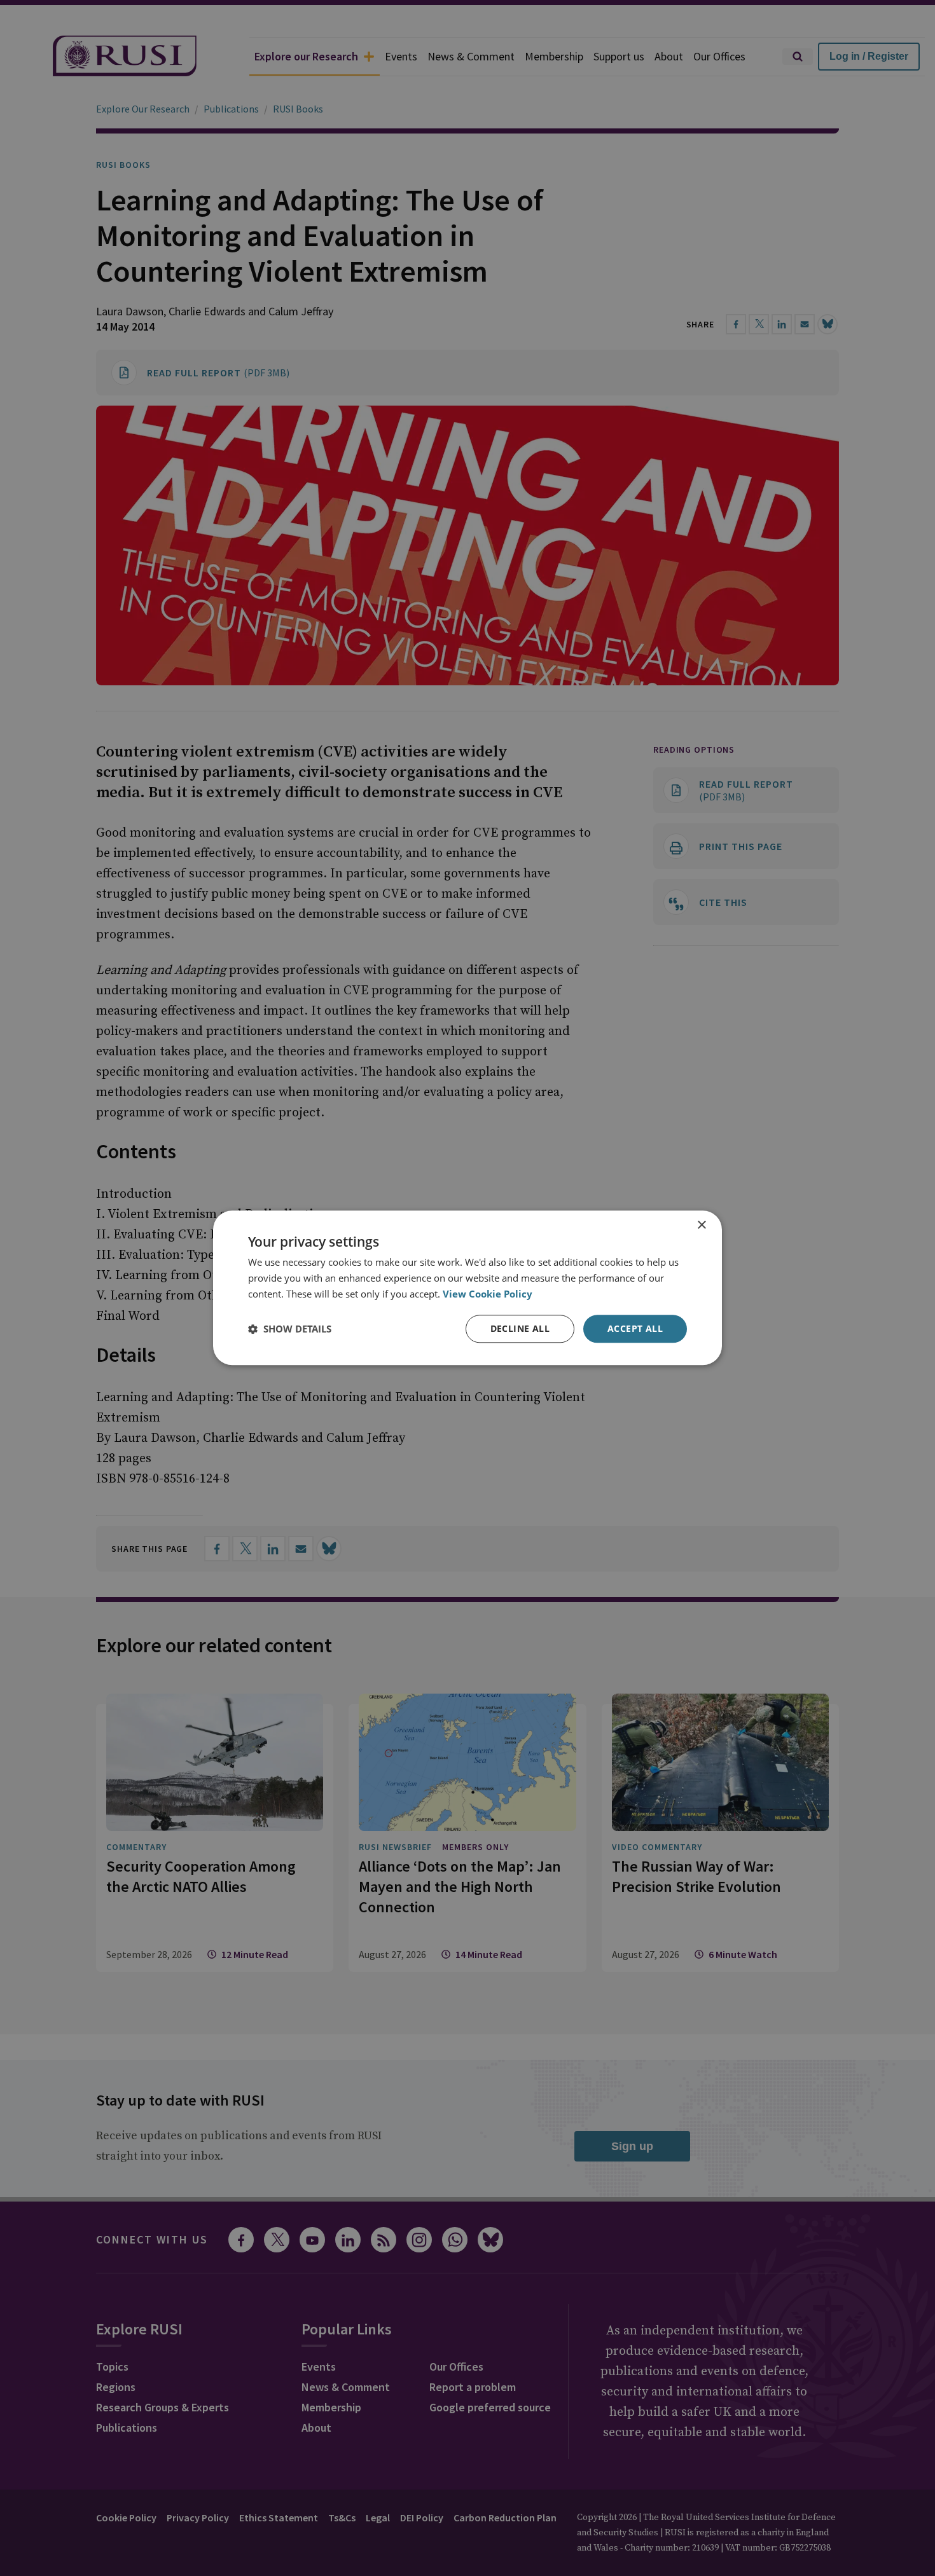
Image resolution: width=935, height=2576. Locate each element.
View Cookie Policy (488, 1294)
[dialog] (468, 1288)
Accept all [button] (635, 1328)
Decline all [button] (520, 1328)
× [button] (701, 1225)
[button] (290, 1329)
